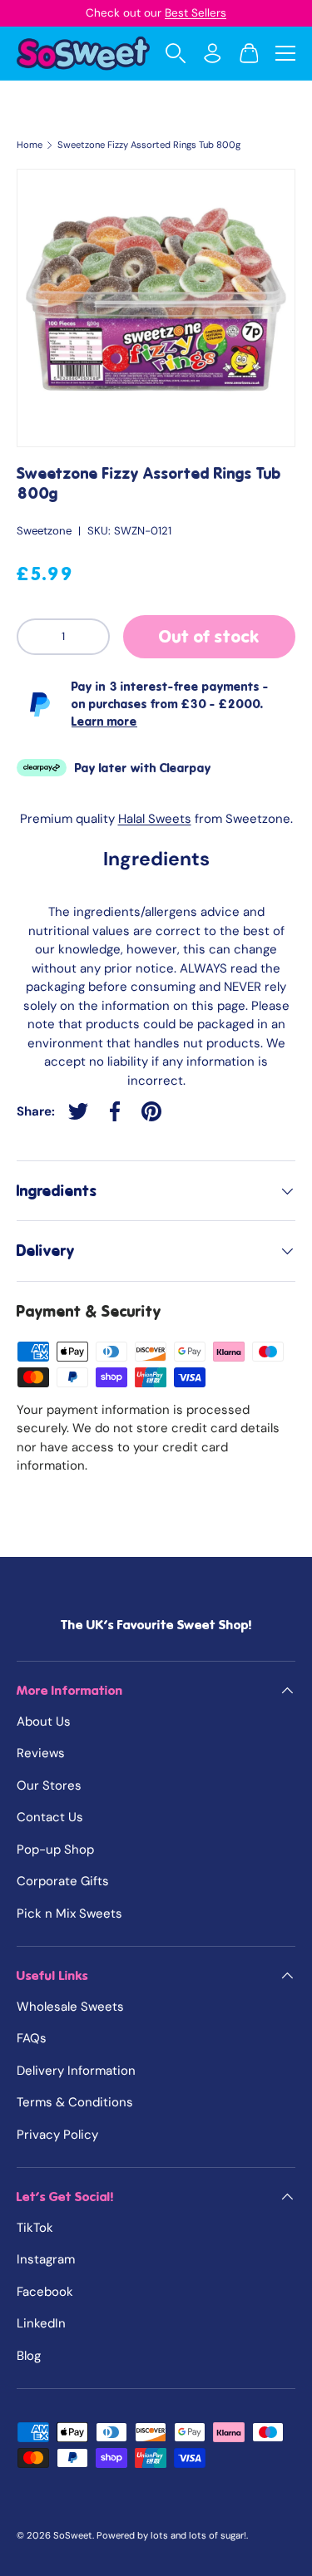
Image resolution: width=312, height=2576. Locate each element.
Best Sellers (196, 13)
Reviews (41, 1753)
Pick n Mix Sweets (69, 1914)
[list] (156, 308)
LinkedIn (41, 2323)
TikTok (35, 2228)
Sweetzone (44, 531)
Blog (29, 2356)
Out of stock (209, 637)
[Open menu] (285, 53)
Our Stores (49, 1785)
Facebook (45, 2292)
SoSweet (73, 2535)
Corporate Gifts (63, 1881)
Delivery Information (76, 2071)
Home (30, 145)
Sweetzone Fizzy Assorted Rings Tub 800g (149, 145)
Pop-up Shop (55, 1849)
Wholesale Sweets (70, 2007)
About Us (44, 1721)
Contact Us (50, 1817)
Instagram (46, 2259)
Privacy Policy (57, 2135)
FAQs (32, 2038)
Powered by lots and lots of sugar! (171, 2535)
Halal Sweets (155, 819)
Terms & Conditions (75, 2102)
